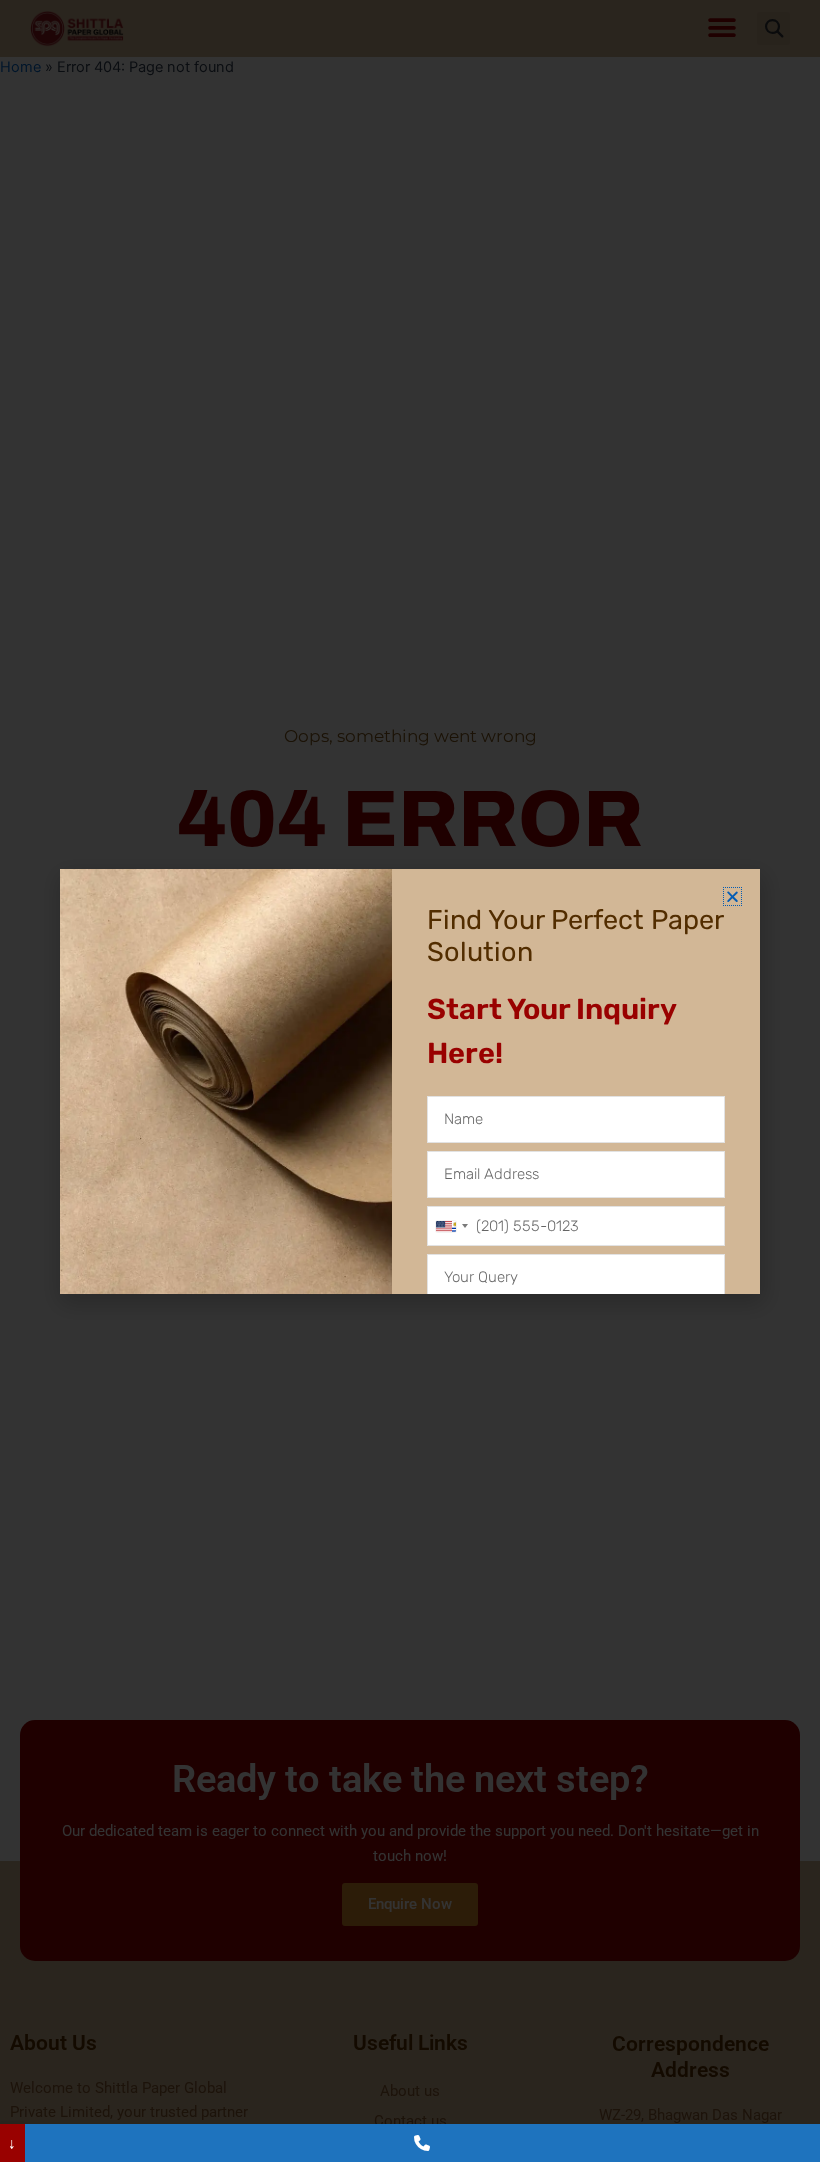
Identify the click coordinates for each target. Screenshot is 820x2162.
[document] (410, 1081)
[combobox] (451, 1226)
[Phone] (422, 2143)
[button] (732, 896)
